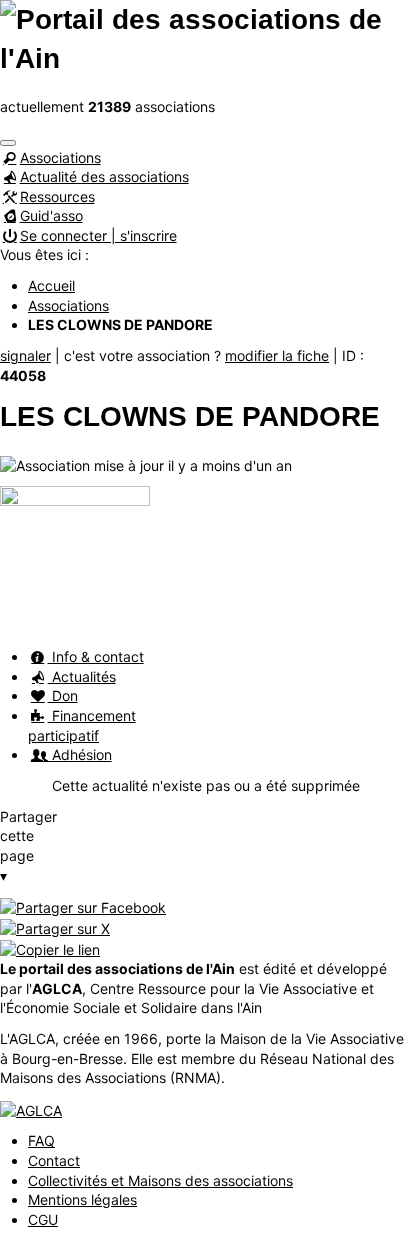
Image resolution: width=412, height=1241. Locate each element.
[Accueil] (206, 37)
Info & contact (96, 656)
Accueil (51, 285)
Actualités (82, 676)
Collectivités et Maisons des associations (160, 1180)
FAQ (41, 1140)
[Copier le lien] (50, 947)
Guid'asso (51, 215)
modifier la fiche (277, 355)
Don (63, 695)
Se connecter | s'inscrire (98, 235)
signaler (25, 355)
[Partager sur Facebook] (83, 905)
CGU (43, 1219)
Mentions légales (82, 1199)
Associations (60, 157)
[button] (8, 143)
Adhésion (80, 754)
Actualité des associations (104, 176)
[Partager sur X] (55, 926)
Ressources (57, 196)
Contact (54, 1160)
